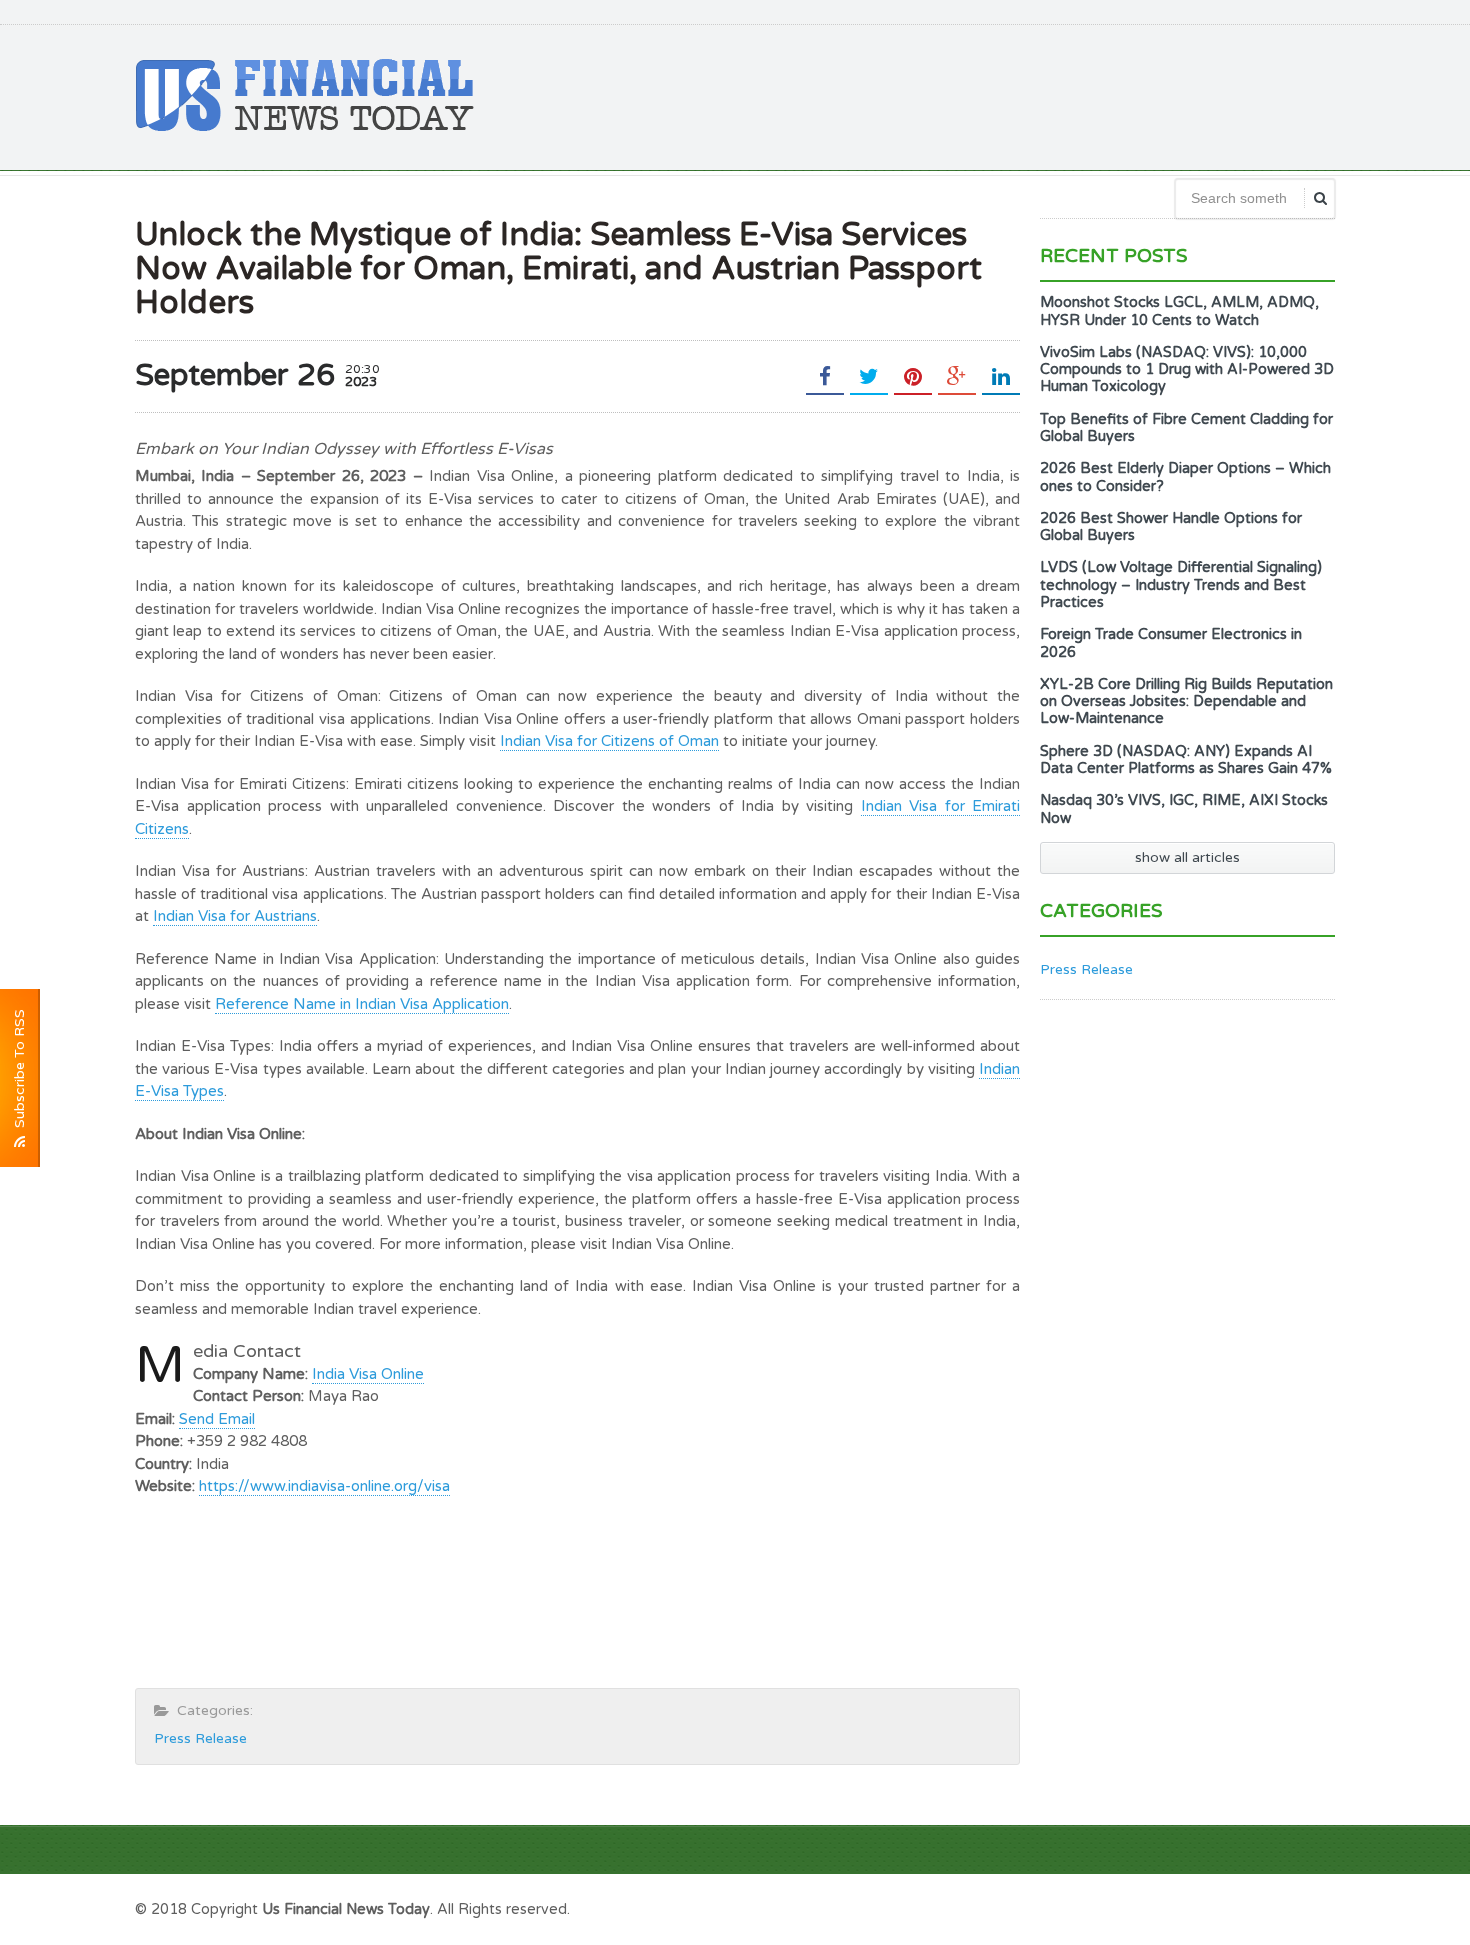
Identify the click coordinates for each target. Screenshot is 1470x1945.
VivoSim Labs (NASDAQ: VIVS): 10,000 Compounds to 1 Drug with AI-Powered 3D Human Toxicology (1187, 370)
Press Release (200, 1738)
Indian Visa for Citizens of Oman (609, 741)
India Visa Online (368, 1374)
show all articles (1187, 857)
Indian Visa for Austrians (235, 916)
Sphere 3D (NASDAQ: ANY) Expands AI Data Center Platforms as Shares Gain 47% (1186, 760)
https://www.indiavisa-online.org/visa (324, 1486)
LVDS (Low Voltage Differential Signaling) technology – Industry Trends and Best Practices (1181, 585)
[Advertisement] (971, 95)
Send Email (217, 1419)
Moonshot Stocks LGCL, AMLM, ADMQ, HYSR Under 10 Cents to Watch (1179, 311)
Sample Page (1285, 1907)
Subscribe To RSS (19, 1072)
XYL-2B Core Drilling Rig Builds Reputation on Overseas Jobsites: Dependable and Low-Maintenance (1186, 702)
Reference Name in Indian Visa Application (362, 1004)
